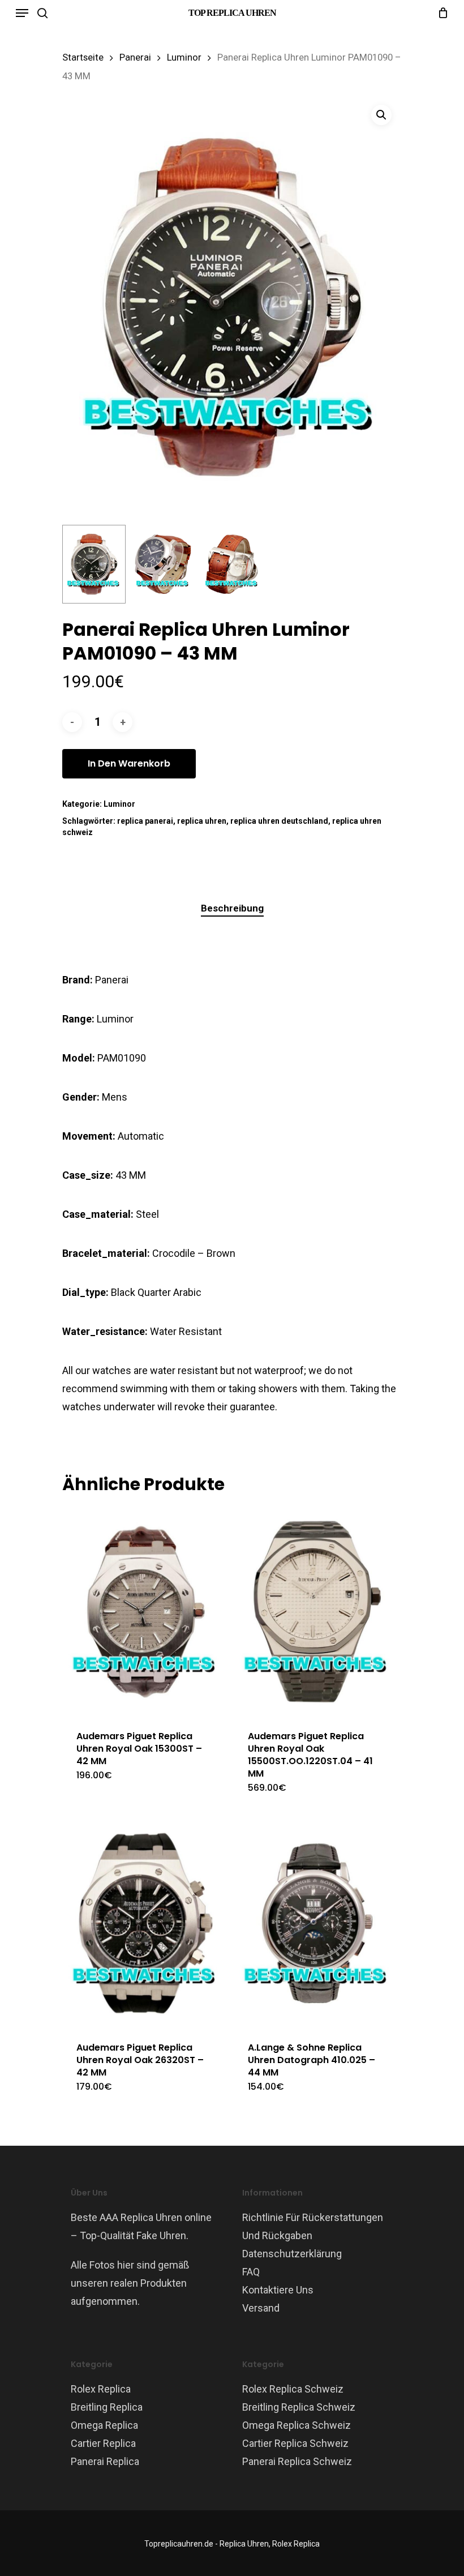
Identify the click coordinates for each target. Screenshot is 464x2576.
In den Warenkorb (129, 763)
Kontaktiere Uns (278, 2290)
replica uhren (202, 821)
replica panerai (145, 821)
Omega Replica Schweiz (297, 2425)
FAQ (251, 2272)
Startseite (83, 57)
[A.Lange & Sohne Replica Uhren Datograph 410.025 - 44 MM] (317, 1923)
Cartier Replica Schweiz (295, 2443)
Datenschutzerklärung (292, 2254)
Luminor (184, 57)
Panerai (135, 57)
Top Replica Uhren (232, 13)
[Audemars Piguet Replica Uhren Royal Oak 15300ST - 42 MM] (146, 1612)
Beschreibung (232, 908)
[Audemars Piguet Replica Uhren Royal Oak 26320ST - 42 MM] (146, 1923)
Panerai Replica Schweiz (297, 2461)
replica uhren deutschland (279, 821)
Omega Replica (104, 2425)
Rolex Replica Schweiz (293, 2389)
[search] (42, 13)
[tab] (232, 908)
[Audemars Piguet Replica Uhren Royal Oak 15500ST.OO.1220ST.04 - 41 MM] (317, 1612)
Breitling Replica (107, 2407)
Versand (261, 2308)
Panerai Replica (105, 2461)
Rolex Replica (101, 2389)
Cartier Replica (103, 2443)
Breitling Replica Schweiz (299, 2407)
